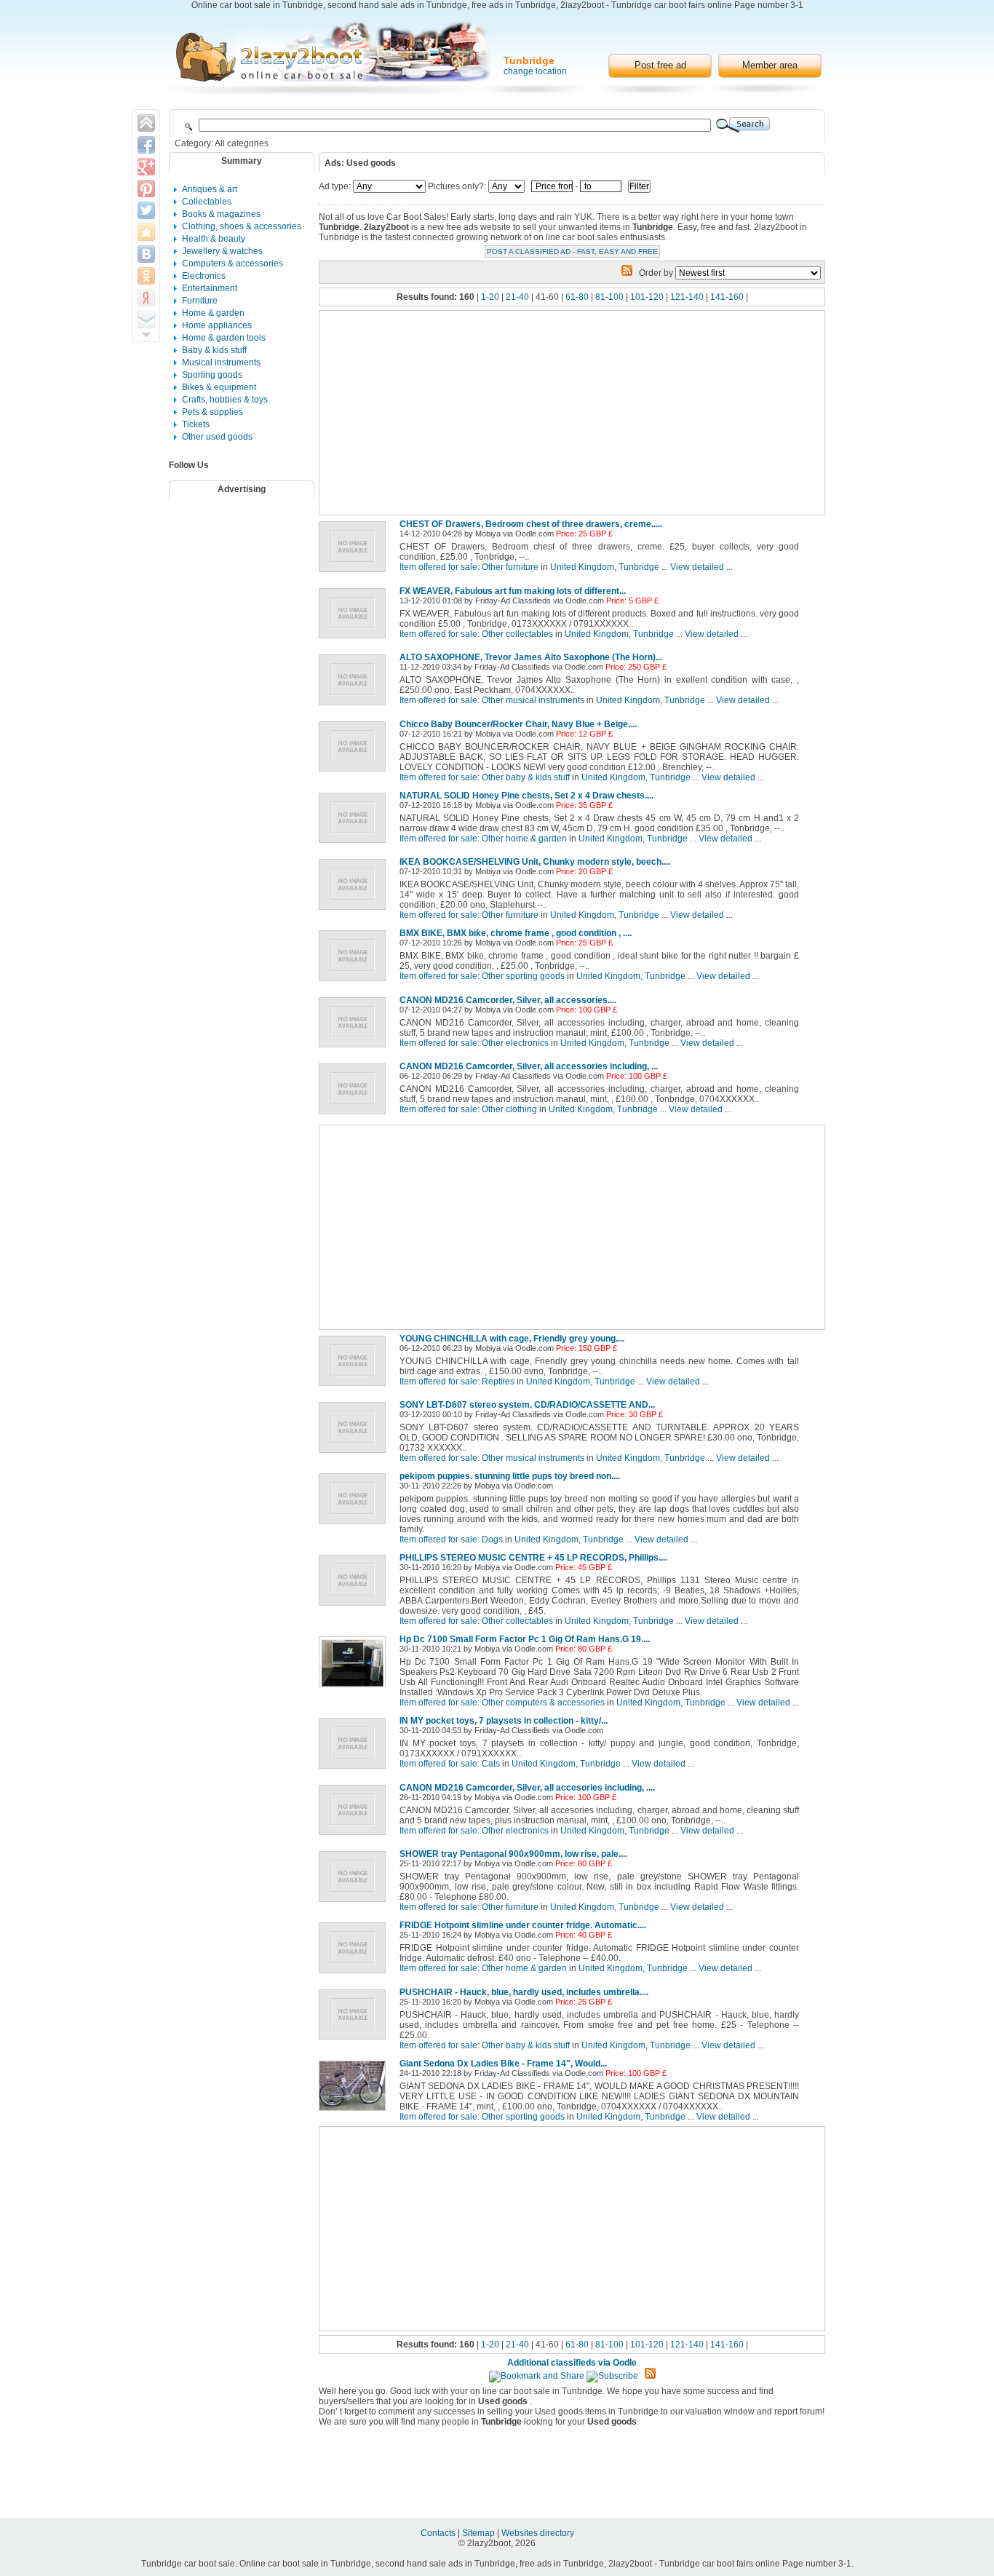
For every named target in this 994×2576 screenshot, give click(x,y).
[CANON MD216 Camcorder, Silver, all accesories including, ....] (355, 1836)
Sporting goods (212, 375)
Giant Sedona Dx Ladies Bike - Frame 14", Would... (503, 2064)
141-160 (727, 297)
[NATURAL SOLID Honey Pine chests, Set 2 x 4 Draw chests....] (355, 844)
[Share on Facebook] (146, 145)
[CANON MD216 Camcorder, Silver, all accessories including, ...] (355, 1115)
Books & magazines (221, 214)
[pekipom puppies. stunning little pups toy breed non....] (355, 1525)
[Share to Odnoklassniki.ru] (146, 276)
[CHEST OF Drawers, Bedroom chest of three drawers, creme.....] (355, 573)
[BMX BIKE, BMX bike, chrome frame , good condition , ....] (355, 982)
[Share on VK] (146, 254)
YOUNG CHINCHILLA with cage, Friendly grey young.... (512, 1339)
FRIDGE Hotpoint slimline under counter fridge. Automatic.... (523, 1925)
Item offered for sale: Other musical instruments (492, 700)
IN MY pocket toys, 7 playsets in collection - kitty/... (504, 1721)
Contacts (439, 2533)
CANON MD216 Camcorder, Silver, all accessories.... (508, 1000)
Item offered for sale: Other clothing (468, 1109)
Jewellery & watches (222, 251)
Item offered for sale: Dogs (451, 1539)
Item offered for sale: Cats (450, 1764)
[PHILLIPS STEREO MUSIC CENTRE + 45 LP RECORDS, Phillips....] (355, 1606)
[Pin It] (146, 189)
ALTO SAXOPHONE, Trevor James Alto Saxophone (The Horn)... (531, 657)
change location (535, 71)
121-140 (687, 297)
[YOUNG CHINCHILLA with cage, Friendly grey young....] (355, 1387)
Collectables (207, 202)
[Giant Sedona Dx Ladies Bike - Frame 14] (355, 2112)
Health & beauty (214, 239)
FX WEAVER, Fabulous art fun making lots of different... (513, 591)
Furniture (200, 301)
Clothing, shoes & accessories (242, 226)
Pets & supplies (212, 412)
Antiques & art (210, 189)
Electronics (204, 276)
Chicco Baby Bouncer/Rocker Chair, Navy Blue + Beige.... (518, 724)
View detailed (697, 567)
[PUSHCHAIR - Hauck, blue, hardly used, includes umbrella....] (355, 2040)
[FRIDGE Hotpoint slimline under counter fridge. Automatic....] (355, 1974)
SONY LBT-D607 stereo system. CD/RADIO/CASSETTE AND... (527, 1405)
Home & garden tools (224, 338)
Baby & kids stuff (214, 350)
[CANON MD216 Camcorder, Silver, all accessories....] (355, 1048)
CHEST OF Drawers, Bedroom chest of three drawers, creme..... (531, 524)
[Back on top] (146, 123)
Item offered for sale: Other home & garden (483, 839)
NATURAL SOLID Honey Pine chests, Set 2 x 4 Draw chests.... (526, 796)
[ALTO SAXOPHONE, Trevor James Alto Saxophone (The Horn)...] (355, 706)
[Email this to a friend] (146, 320)
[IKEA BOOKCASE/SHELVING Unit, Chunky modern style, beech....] (355, 911)
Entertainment (210, 288)
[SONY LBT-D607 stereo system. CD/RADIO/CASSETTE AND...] (355, 1454)
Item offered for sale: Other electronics (474, 1043)
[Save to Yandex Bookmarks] (146, 298)
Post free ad (660, 65)
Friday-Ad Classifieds (513, 601)
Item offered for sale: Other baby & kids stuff (485, 777)
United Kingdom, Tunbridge (605, 567)
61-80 (577, 297)
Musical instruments (221, 362)
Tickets (196, 424)
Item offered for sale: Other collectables (476, 634)
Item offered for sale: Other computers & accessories (502, 1703)
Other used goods (217, 437)
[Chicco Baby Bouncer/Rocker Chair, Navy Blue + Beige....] (355, 772)
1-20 (490, 297)
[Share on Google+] (146, 167)
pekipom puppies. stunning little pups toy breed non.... (510, 1476)
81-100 (609, 297)
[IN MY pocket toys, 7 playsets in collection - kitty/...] (355, 1769)
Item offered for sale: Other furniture (469, 567)
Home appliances (217, 325)
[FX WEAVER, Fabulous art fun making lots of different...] (355, 639)
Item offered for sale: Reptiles (457, 1382)
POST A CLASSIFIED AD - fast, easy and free (572, 251)
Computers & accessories (232, 263)
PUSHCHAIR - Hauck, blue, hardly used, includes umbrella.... (524, 1992)
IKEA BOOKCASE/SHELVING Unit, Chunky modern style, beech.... (535, 862)
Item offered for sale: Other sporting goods (482, 976)
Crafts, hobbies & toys (225, 400)
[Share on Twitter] (146, 210)
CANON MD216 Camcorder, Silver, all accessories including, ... (529, 1066)
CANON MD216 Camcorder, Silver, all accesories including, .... (527, 1788)
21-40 (517, 297)
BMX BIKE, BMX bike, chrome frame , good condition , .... (516, 933)
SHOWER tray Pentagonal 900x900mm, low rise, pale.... (513, 1854)
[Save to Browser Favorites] (146, 232)
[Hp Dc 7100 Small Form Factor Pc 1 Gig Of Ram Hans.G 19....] (355, 1688)
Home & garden (213, 313)
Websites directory (538, 2533)
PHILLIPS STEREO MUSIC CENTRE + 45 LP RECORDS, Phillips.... (533, 1558)
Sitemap (480, 2533)
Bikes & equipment (219, 387)
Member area (770, 65)
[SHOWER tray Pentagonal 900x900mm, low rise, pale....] (355, 1903)
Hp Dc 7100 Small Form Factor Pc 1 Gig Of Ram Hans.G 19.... (525, 1639)
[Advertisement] (251, 545)
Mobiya (488, 534)
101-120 (647, 297)
